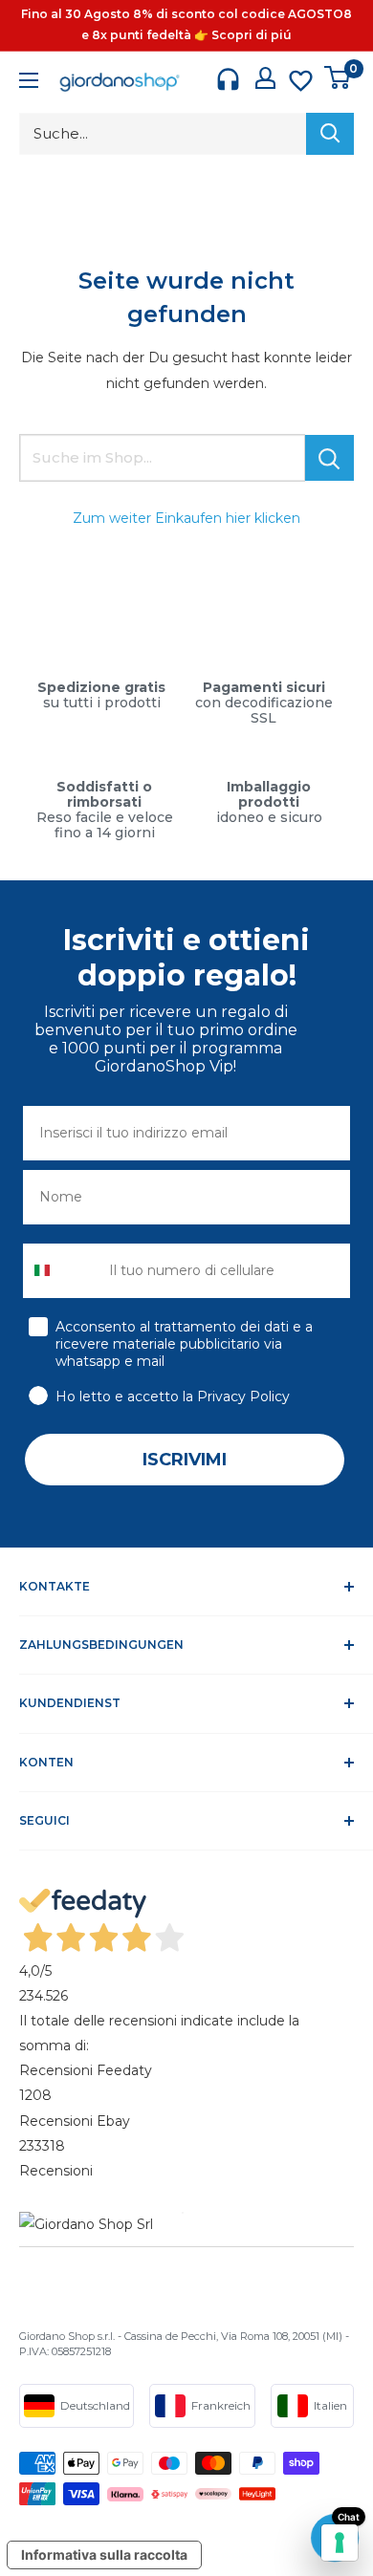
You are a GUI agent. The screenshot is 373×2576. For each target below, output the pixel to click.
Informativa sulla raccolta (104, 2554)
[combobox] (62, 1271)
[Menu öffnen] (29, 83)
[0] (338, 77)
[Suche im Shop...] (329, 458)
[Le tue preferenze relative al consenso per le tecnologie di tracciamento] (340, 2543)
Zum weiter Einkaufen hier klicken (186, 518)
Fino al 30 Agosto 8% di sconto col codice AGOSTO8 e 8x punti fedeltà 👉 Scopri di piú (186, 24)
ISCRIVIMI (185, 1460)
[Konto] (265, 78)
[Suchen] (330, 134)
